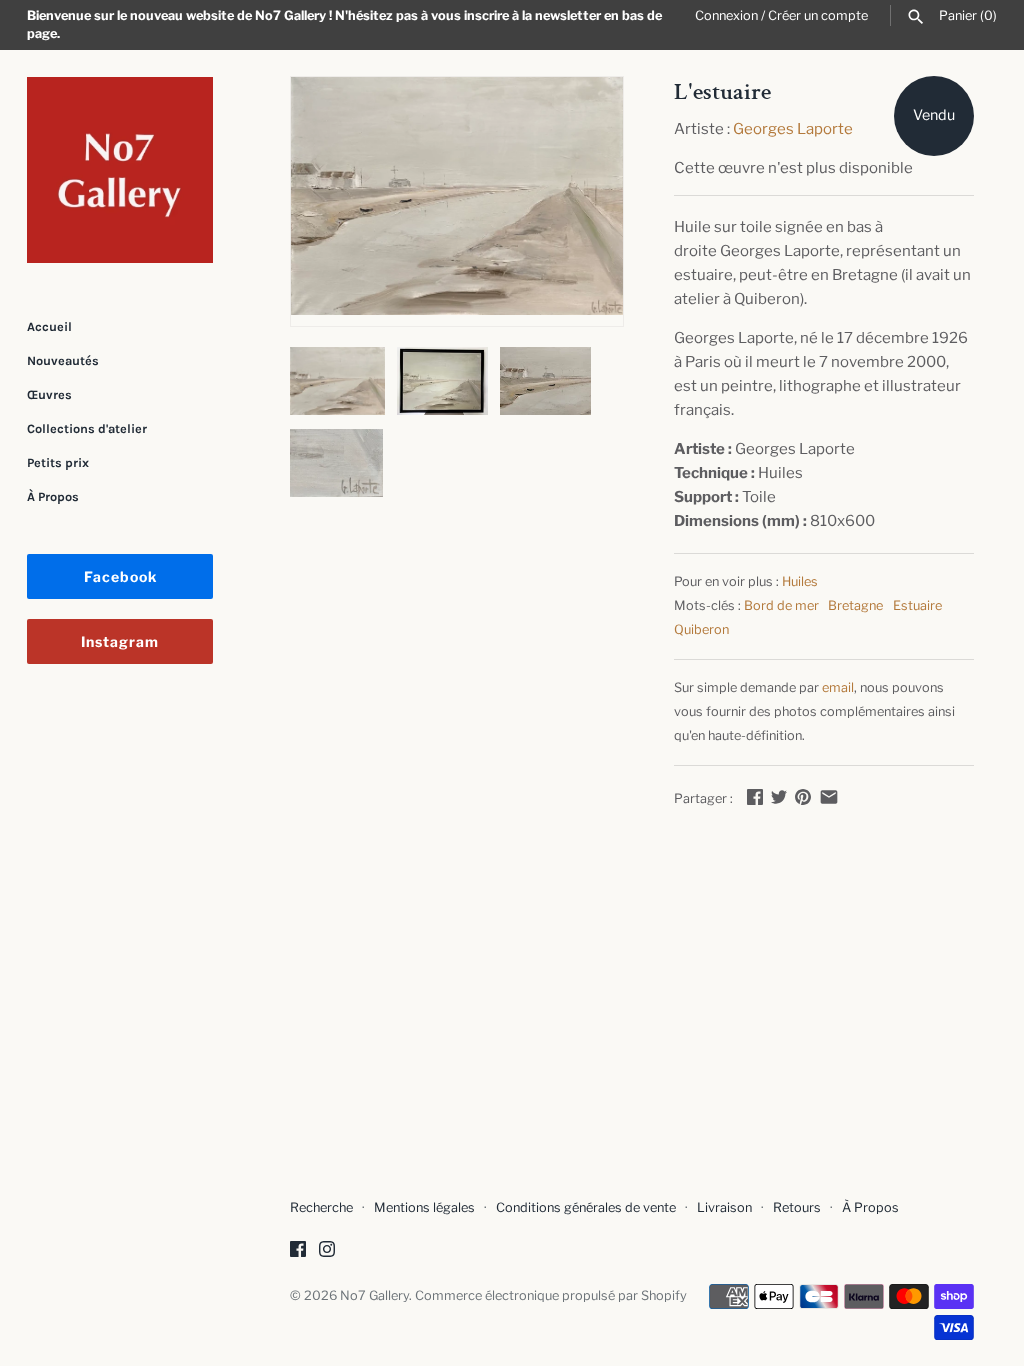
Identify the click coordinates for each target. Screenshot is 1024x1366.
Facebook (120, 576)
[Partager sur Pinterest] (803, 797)
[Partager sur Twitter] (779, 797)
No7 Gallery (374, 1295)
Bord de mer (781, 605)
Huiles (800, 581)
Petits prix (58, 462)
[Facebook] (298, 1251)
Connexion (726, 15)
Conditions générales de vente (586, 1207)
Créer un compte (818, 15)
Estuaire (917, 605)
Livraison (724, 1207)
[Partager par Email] (829, 797)
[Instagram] (327, 1251)
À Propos (53, 496)
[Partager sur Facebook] (755, 797)
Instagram (120, 641)
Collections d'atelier (87, 428)
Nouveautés (63, 360)
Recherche (321, 1207)
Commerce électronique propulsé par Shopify (551, 1295)
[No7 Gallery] (120, 170)
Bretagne (855, 605)
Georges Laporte (793, 129)
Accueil (49, 326)
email (838, 687)
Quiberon (701, 629)
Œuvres (49, 394)
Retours (797, 1207)
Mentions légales (424, 1207)
